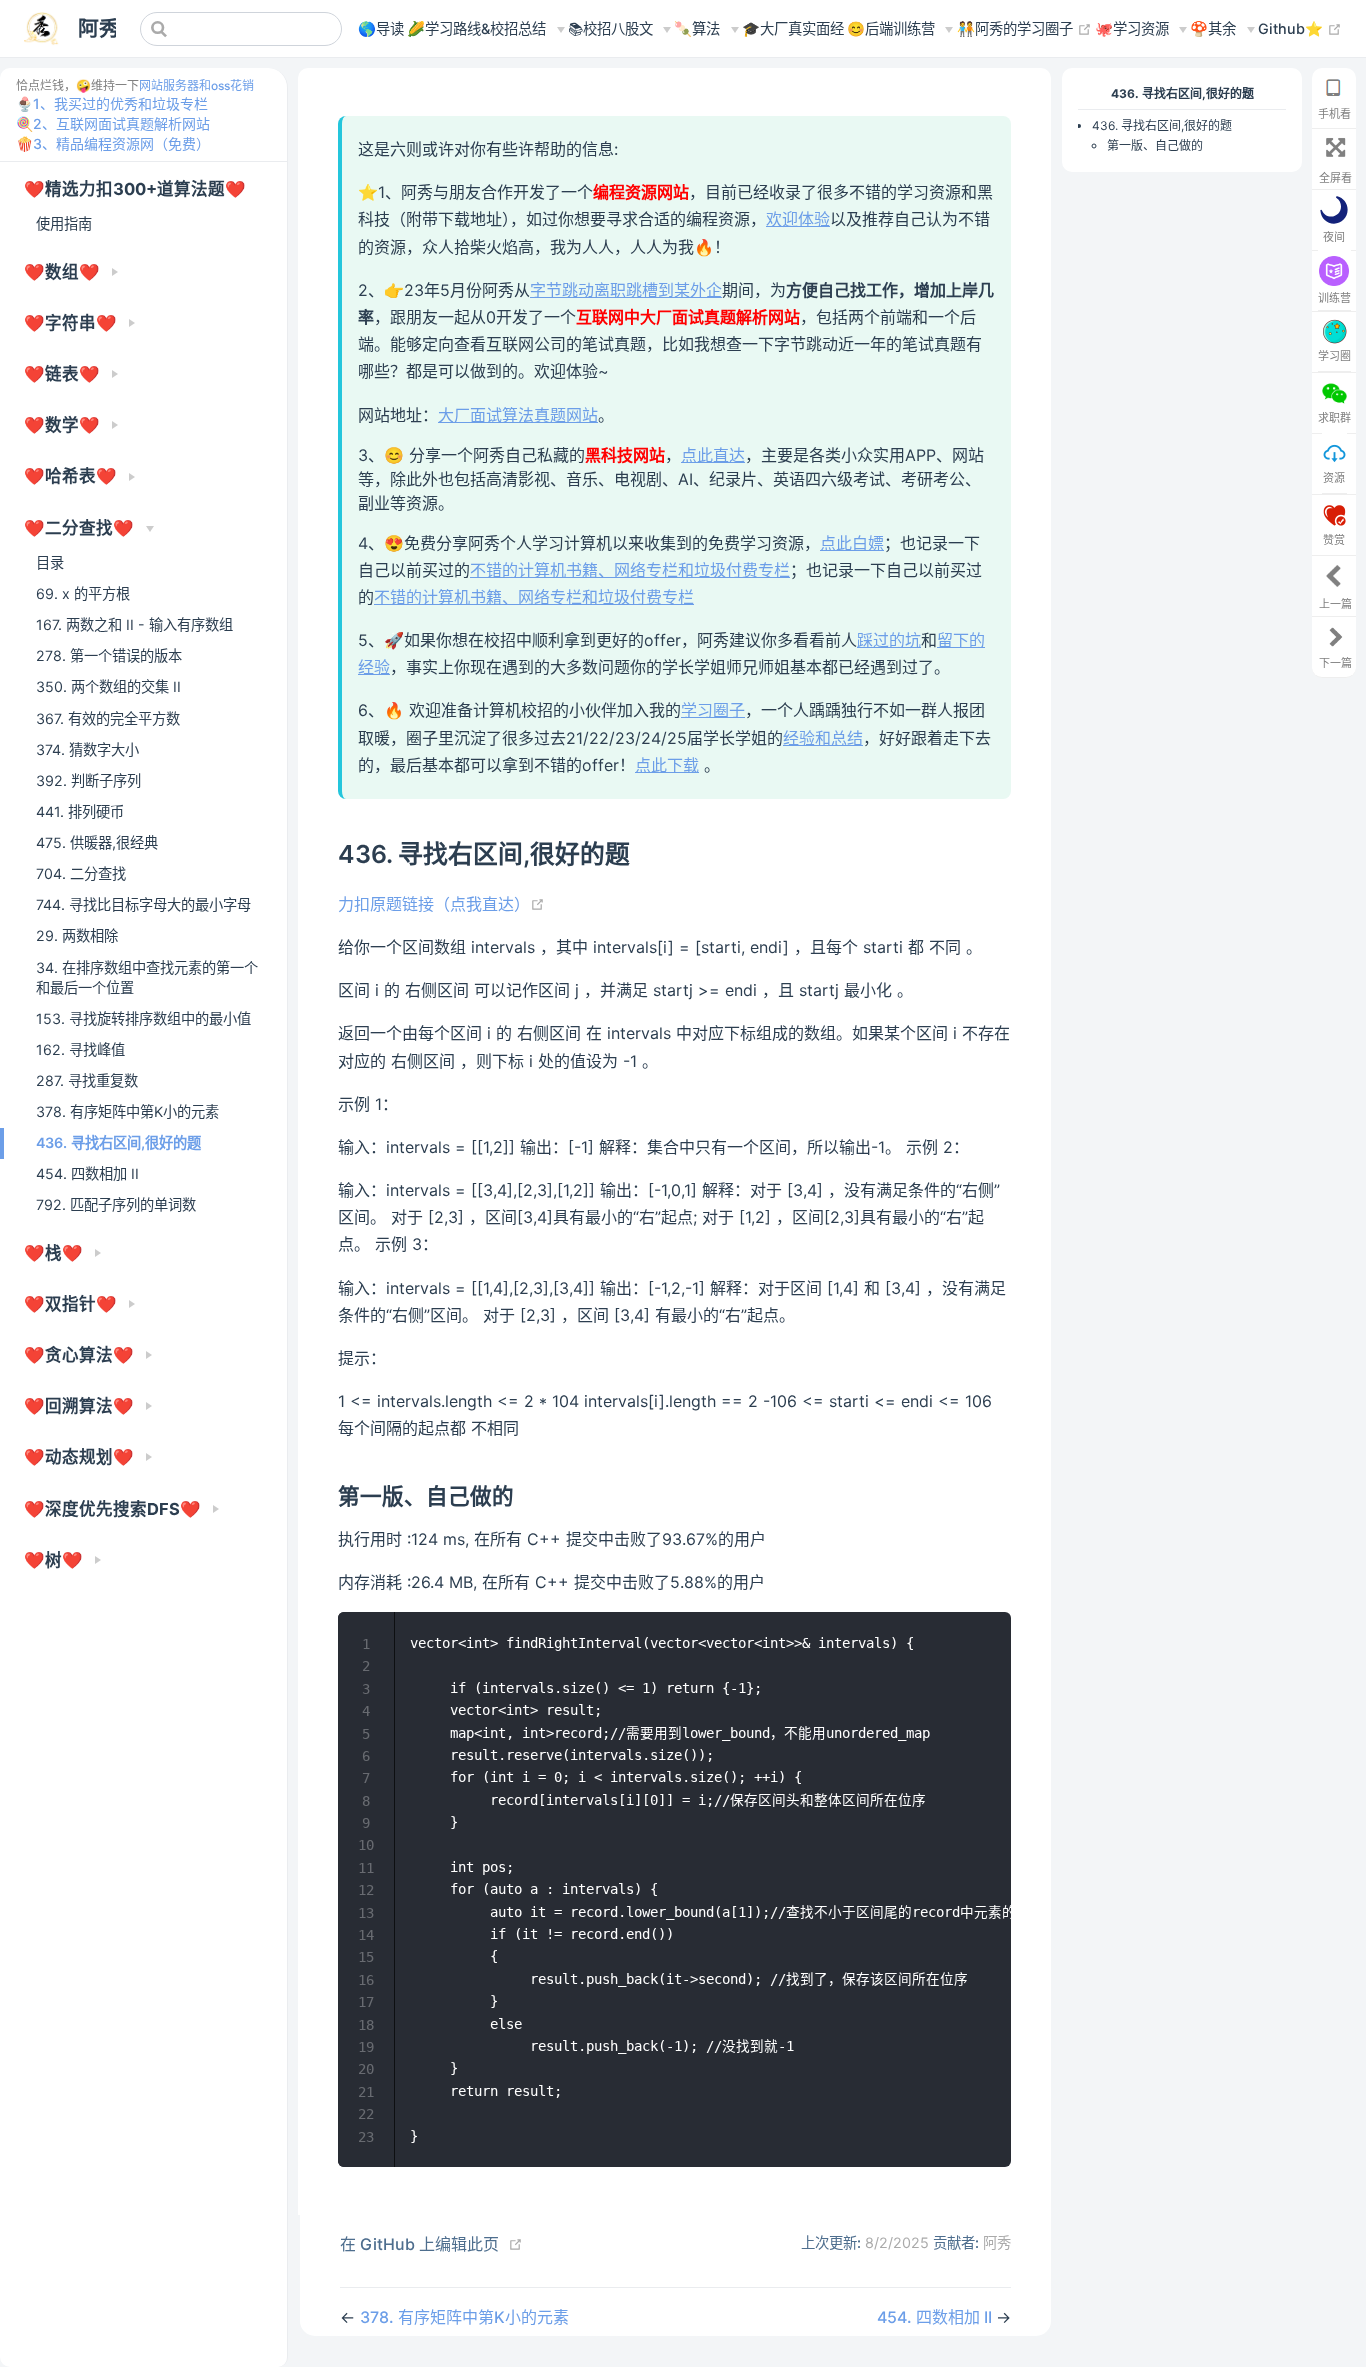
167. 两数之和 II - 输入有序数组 (134, 624)
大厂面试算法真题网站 (518, 415)
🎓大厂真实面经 (793, 28)
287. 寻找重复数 (87, 1080)
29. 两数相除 (77, 935)
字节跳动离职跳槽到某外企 (626, 290)
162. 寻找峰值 (80, 1049)
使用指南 (64, 223)
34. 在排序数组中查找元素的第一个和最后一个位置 (147, 977)
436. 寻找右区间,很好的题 (118, 1142)
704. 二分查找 (81, 873)
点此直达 (713, 455)
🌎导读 (381, 28)
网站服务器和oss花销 (196, 85)
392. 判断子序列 (88, 780)
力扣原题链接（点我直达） (441, 904)
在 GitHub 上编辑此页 (419, 2244)
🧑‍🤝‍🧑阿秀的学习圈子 (1024, 28)
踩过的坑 (889, 640)
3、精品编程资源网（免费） (121, 143)
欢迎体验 (798, 219)
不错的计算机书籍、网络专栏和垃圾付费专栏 (630, 570)
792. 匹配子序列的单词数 (116, 1204)
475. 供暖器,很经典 (97, 842)
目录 (50, 562)
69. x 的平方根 (83, 593)
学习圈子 (713, 710)
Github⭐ (1300, 28)
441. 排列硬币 (80, 811)
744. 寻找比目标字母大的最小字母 (143, 904)
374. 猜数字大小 (87, 749)
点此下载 (667, 765)
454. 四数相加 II (87, 1173)
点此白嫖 (852, 543)
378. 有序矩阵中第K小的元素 (127, 1111)
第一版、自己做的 (1155, 145)
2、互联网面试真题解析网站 (121, 123)
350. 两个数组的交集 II (108, 686)
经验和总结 (823, 738)
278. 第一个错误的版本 (109, 655)
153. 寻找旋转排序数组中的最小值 (143, 1018)
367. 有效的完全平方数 (108, 718)
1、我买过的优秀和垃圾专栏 (120, 103)
